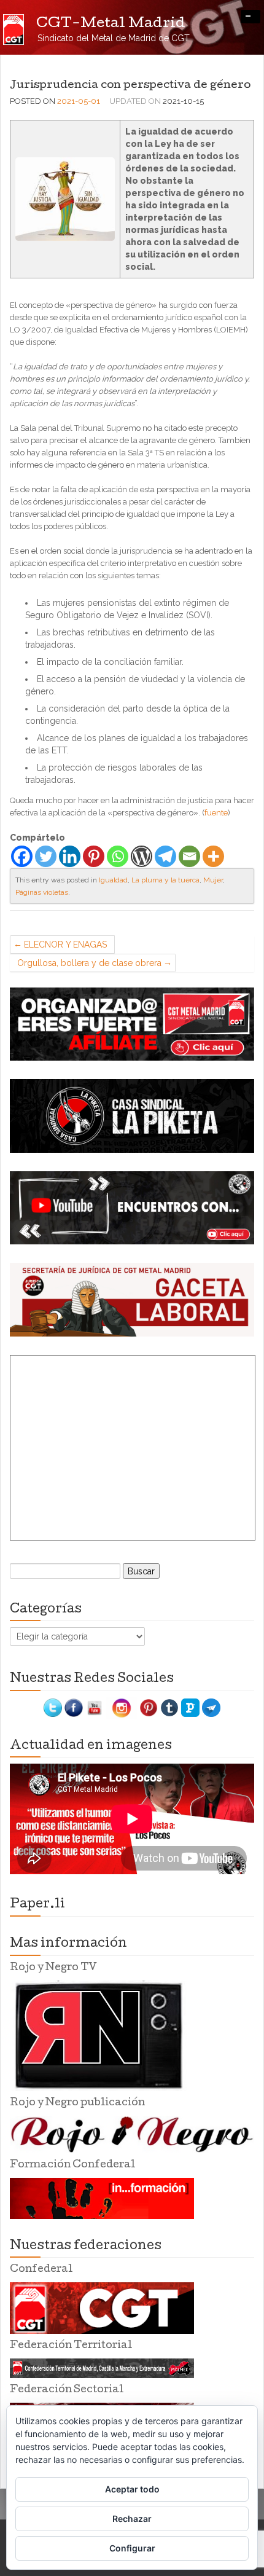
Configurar (132, 2548)
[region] (132, 1024)
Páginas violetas (42, 892)
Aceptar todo (132, 2489)
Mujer (213, 880)
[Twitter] (46, 856)
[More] (213, 856)
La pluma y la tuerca (165, 880)
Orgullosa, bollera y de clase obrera (89, 963)
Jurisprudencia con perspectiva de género (130, 86)
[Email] (189, 856)
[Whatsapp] (118, 856)
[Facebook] (22, 856)
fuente (216, 813)
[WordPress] (142, 856)
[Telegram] (165, 856)
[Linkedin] (70, 856)
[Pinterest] (94, 856)
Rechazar (132, 2519)
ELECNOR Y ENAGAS (65, 944)
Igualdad (113, 880)
